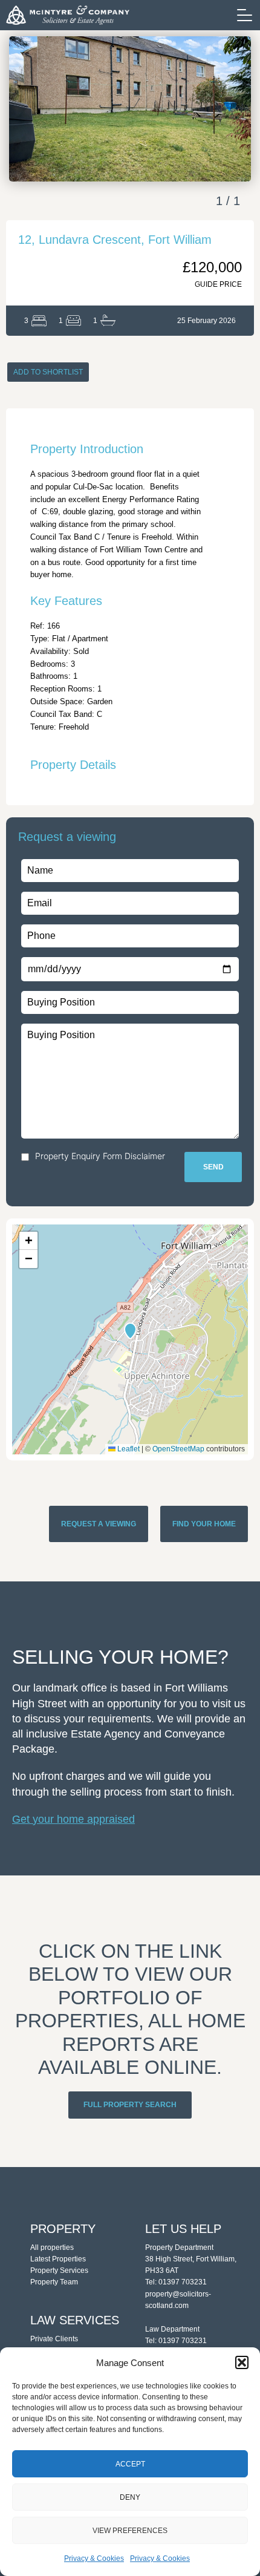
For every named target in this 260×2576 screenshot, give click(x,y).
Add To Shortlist (48, 372)
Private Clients (54, 2339)
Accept (130, 2464)
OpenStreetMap (178, 1449)
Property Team (54, 2282)
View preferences (130, 2531)
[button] (242, 2362)
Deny (130, 2497)
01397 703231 (183, 2282)
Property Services (59, 2270)
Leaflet (128, 1449)
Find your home (204, 1524)
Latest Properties (58, 2259)
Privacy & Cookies (94, 2558)
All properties (52, 2247)
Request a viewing (99, 1524)
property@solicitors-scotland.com (178, 2300)
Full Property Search (130, 2105)
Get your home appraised (73, 1819)
